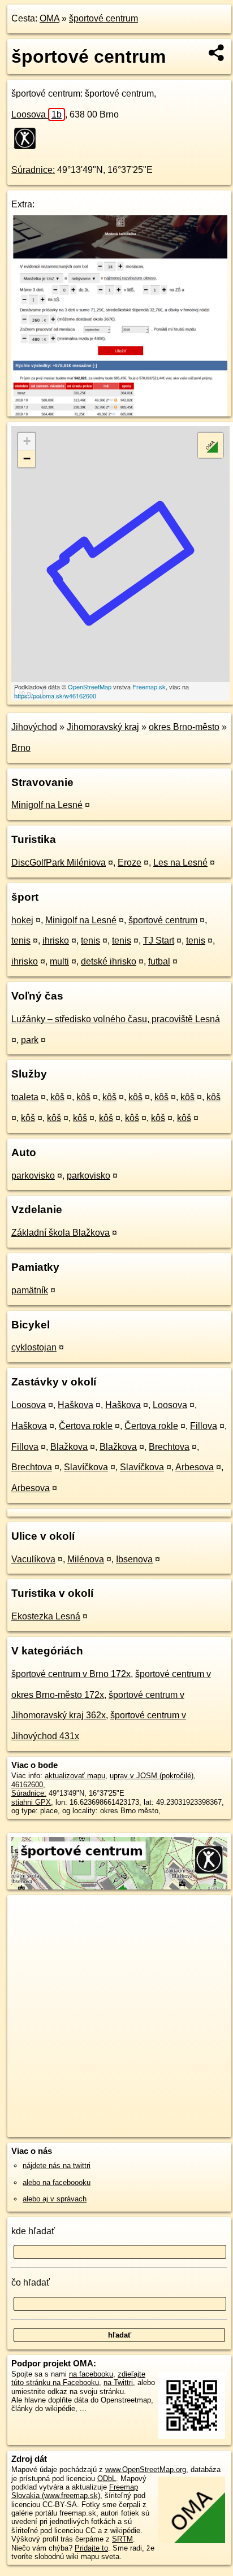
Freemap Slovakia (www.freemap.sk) (75, 2491)
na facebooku (91, 2374)
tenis (21, 941)
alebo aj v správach (55, 2199)
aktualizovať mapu (75, 1776)
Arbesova (195, 1467)
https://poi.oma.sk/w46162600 (55, 696)
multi (59, 961)
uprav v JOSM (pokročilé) (152, 1776)
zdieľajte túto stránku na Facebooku (78, 2378)
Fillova (204, 1426)
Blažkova (69, 1447)
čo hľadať (31, 2282)
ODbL (107, 2479)
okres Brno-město (184, 727)
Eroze (130, 863)
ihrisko (56, 941)
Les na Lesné (180, 863)
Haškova (75, 1405)
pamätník (30, 1290)
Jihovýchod (34, 727)
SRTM (122, 2539)
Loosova (36, 114)
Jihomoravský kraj (103, 727)
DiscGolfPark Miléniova (59, 863)
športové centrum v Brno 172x (71, 1674)
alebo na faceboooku (57, 2182)
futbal (159, 961)
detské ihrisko (109, 961)
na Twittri (118, 2382)
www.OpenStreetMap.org (146, 2469)
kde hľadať (33, 2231)
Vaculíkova (33, 1559)
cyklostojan (34, 1347)
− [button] (27, 459)
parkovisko (33, 1176)
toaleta (25, 1097)
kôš (57, 1097)
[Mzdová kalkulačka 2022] (119, 413)
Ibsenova (134, 1559)
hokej (22, 920)
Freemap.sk (149, 687)
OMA (49, 18)
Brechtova (169, 1447)
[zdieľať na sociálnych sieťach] (217, 53)
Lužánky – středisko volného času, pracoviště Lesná (116, 1019)
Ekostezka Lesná (46, 1616)
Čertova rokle (86, 1426)
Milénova (86, 1559)
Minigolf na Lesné (47, 805)
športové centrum (103, 18)
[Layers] (210, 445)
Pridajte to (91, 2548)
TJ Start (159, 941)
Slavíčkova (86, 1467)
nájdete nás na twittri (57, 2166)
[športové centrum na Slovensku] (28, 138)
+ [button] (27, 441)
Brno (21, 748)
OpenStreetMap (90, 687)
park (30, 1040)
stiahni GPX (31, 1802)
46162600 (27, 1785)
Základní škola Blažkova (61, 1233)
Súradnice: (33, 170)
